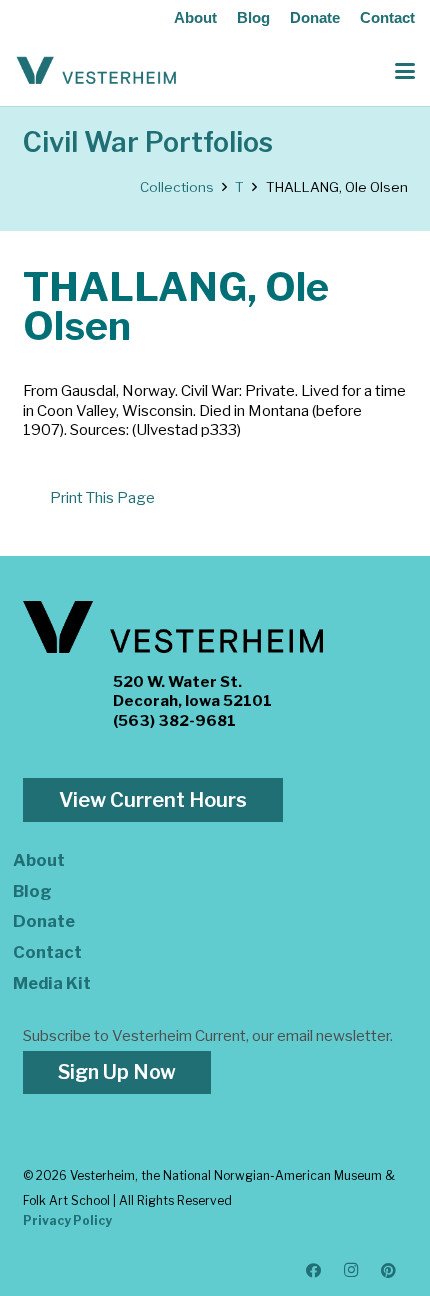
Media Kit (52, 983)
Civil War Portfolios (148, 142)
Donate (315, 17)
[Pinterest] (389, 1271)
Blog (253, 17)
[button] (405, 71)
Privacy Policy (67, 1220)
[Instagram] (352, 1271)
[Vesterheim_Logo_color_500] (96, 71)
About (195, 17)
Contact (387, 17)
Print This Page (102, 498)
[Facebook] (314, 1271)
